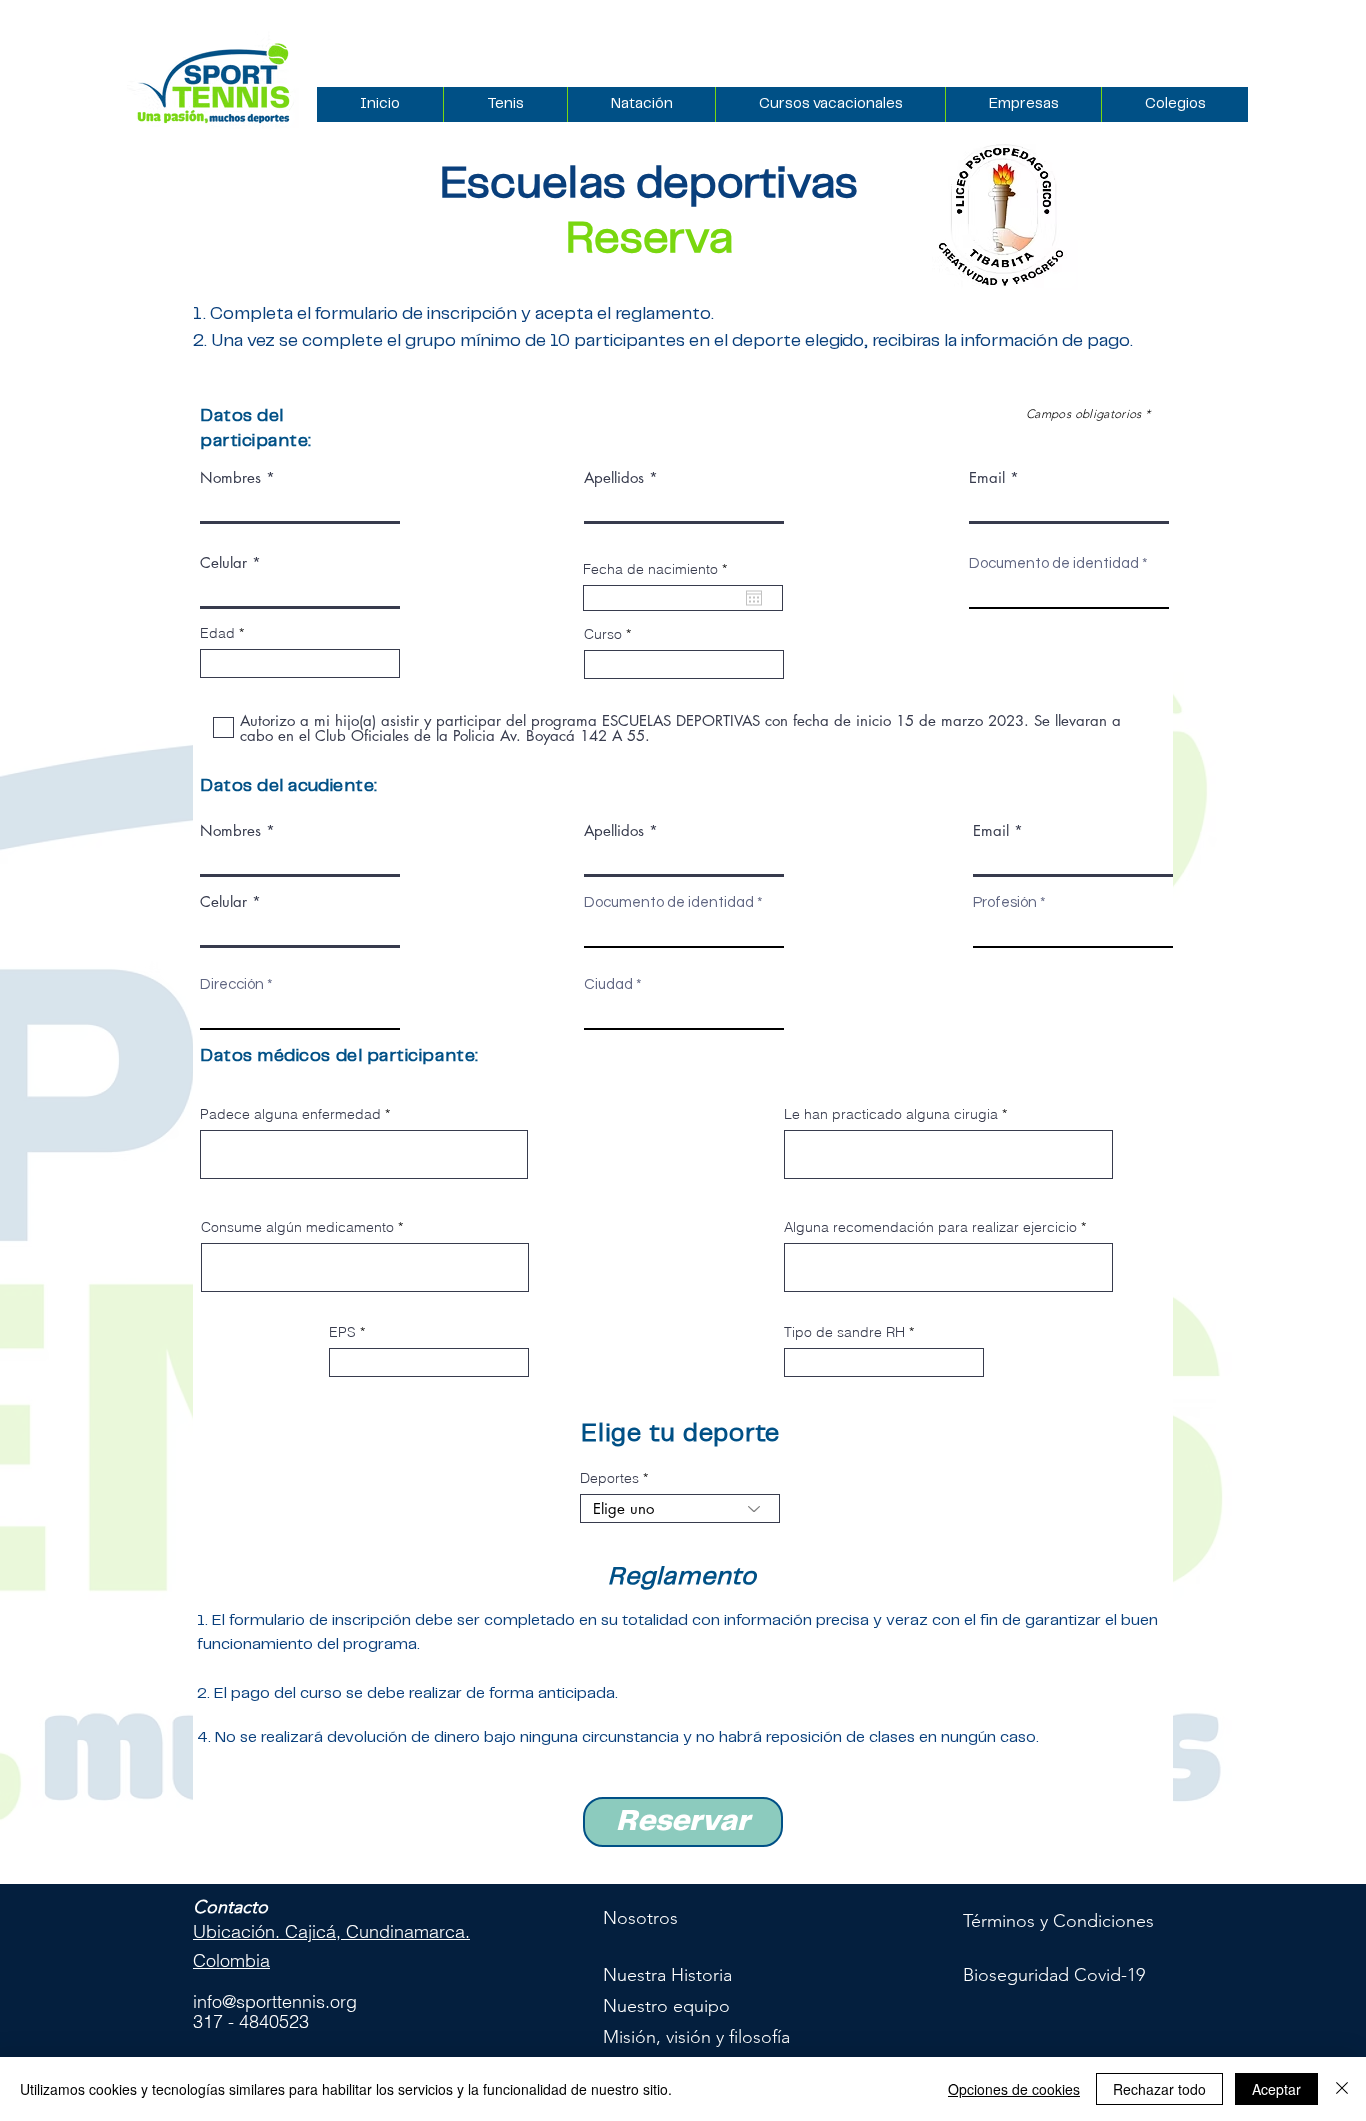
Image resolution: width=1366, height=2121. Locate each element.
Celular (223, 562)
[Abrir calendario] (754, 598)
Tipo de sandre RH (844, 1332)
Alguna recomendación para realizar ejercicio (930, 1227)
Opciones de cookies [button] (1014, 2089)
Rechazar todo (1159, 2089)
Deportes (609, 1478)
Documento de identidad (1055, 563)
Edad (217, 633)
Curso (603, 634)
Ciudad (608, 984)
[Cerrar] (1342, 2089)
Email (987, 477)
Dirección (232, 984)
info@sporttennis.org (275, 2001)
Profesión (1005, 902)
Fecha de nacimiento (659, 569)
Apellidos (614, 477)
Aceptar (1276, 2089)
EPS (342, 1332)
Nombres (230, 477)
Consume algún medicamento (297, 1227)
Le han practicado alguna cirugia (891, 1114)
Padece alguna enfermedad (290, 1114)
